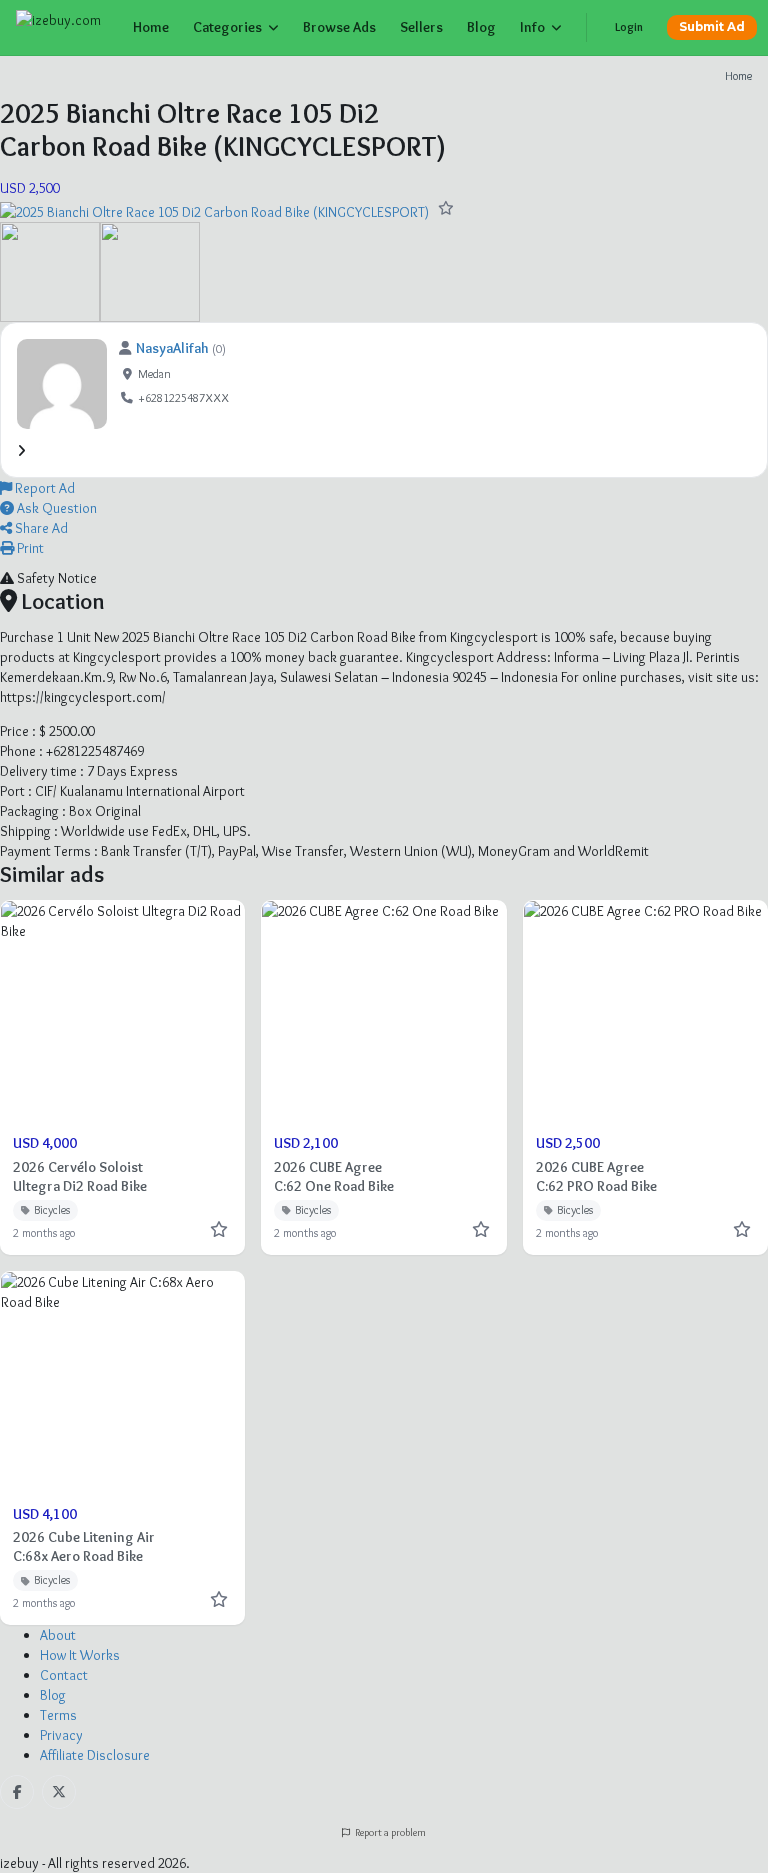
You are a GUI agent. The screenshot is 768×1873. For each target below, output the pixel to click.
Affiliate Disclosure (95, 1755)
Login (629, 27)
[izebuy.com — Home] (62, 28)
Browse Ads (339, 27)
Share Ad (40, 528)
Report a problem (390, 1832)
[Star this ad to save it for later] (446, 208)
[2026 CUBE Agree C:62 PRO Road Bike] (645, 1077)
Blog (481, 27)
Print (29, 548)
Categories (227, 27)
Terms (58, 1715)
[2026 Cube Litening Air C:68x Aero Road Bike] (122, 1448)
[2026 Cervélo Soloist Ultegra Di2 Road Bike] (122, 1077)
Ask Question (55, 508)
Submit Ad (712, 27)
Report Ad (43, 488)
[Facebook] (17, 1792)
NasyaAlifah (172, 348)
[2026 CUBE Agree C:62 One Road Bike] (383, 1077)
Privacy (61, 1735)
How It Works (80, 1655)
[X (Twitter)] (59, 1792)
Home (151, 27)
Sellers (421, 27)
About (58, 1635)
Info (532, 27)
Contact (64, 1675)
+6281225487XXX (183, 398)
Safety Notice (55, 578)
